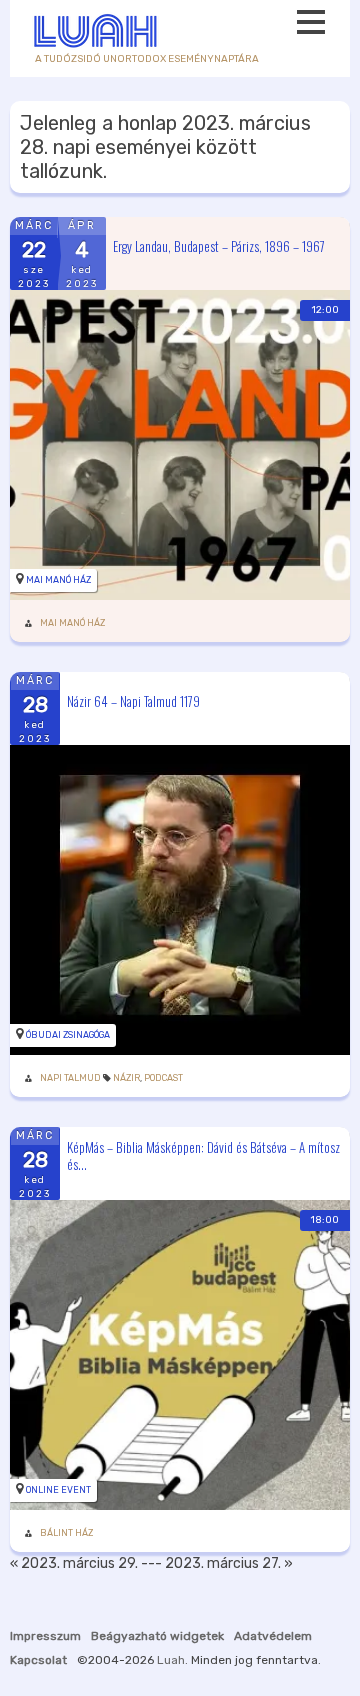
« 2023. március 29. (74, 1563)
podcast (163, 1078)
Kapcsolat (38, 1660)
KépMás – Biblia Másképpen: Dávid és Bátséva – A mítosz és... (203, 1155)
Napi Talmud (70, 1078)
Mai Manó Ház (58, 580)
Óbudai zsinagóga (68, 1035)
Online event (58, 1490)
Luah (171, 1660)
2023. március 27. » (229, 1563)
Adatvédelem (273, 1636)
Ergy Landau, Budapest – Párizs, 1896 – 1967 (219, 245)
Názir (126, 1078)
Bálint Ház (66, 1533)
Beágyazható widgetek (157, 1636)
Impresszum (45, 1636)
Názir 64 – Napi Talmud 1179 (133, 700)
